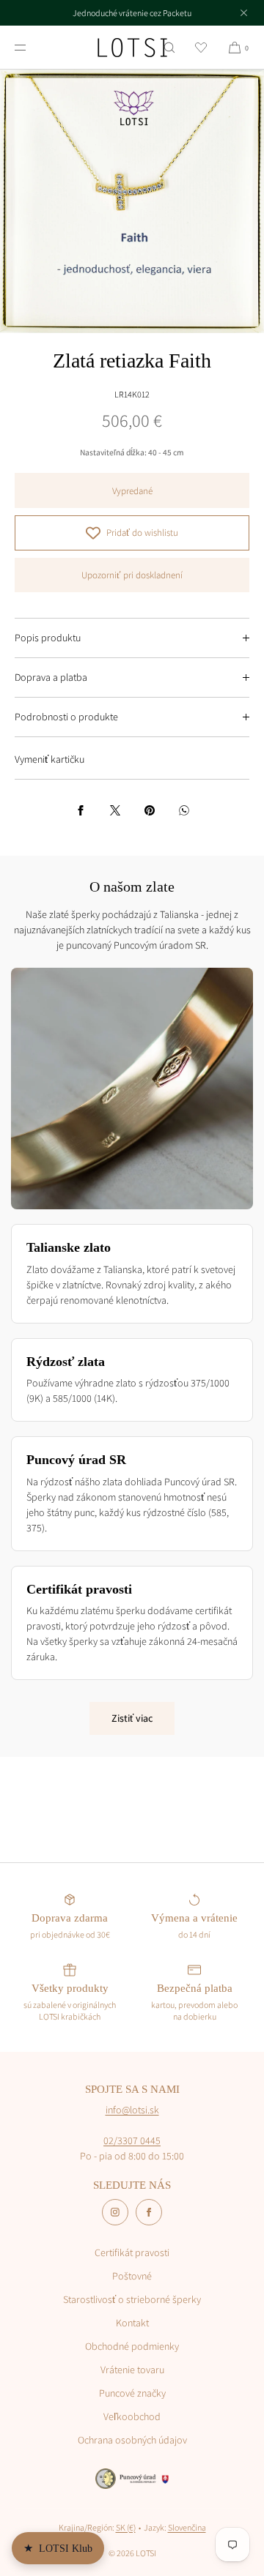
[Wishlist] (201, 47)
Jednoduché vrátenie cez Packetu (132, 13)
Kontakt (132, 2323)
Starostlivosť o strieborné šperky (132, 2299)
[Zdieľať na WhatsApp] (184, 810)
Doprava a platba (51, 677)
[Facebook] (149, 2212)
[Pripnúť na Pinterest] (150, 810)
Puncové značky (132, 2393)
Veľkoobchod (132, 2416)
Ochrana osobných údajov (132, 2440)
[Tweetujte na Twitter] (115, 810)
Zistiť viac (132, 1718)
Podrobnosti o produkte (66, 717)
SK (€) (126, 2527)
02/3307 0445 (132, 2140)
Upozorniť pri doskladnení (132, 575)
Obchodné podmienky (132, 2346)
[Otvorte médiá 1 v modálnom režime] (132, 201)
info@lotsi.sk (132, 2110)
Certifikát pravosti (132, 2252)
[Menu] (32, 47)
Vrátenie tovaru (132, 2370)
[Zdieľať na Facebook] (81, 810)
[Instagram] (115, 2212)
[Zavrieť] (243, 12)
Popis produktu (48, 638)
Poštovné (132, 2276)
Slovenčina (187, 2527)
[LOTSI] (132, 48)
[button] (169, 47)
